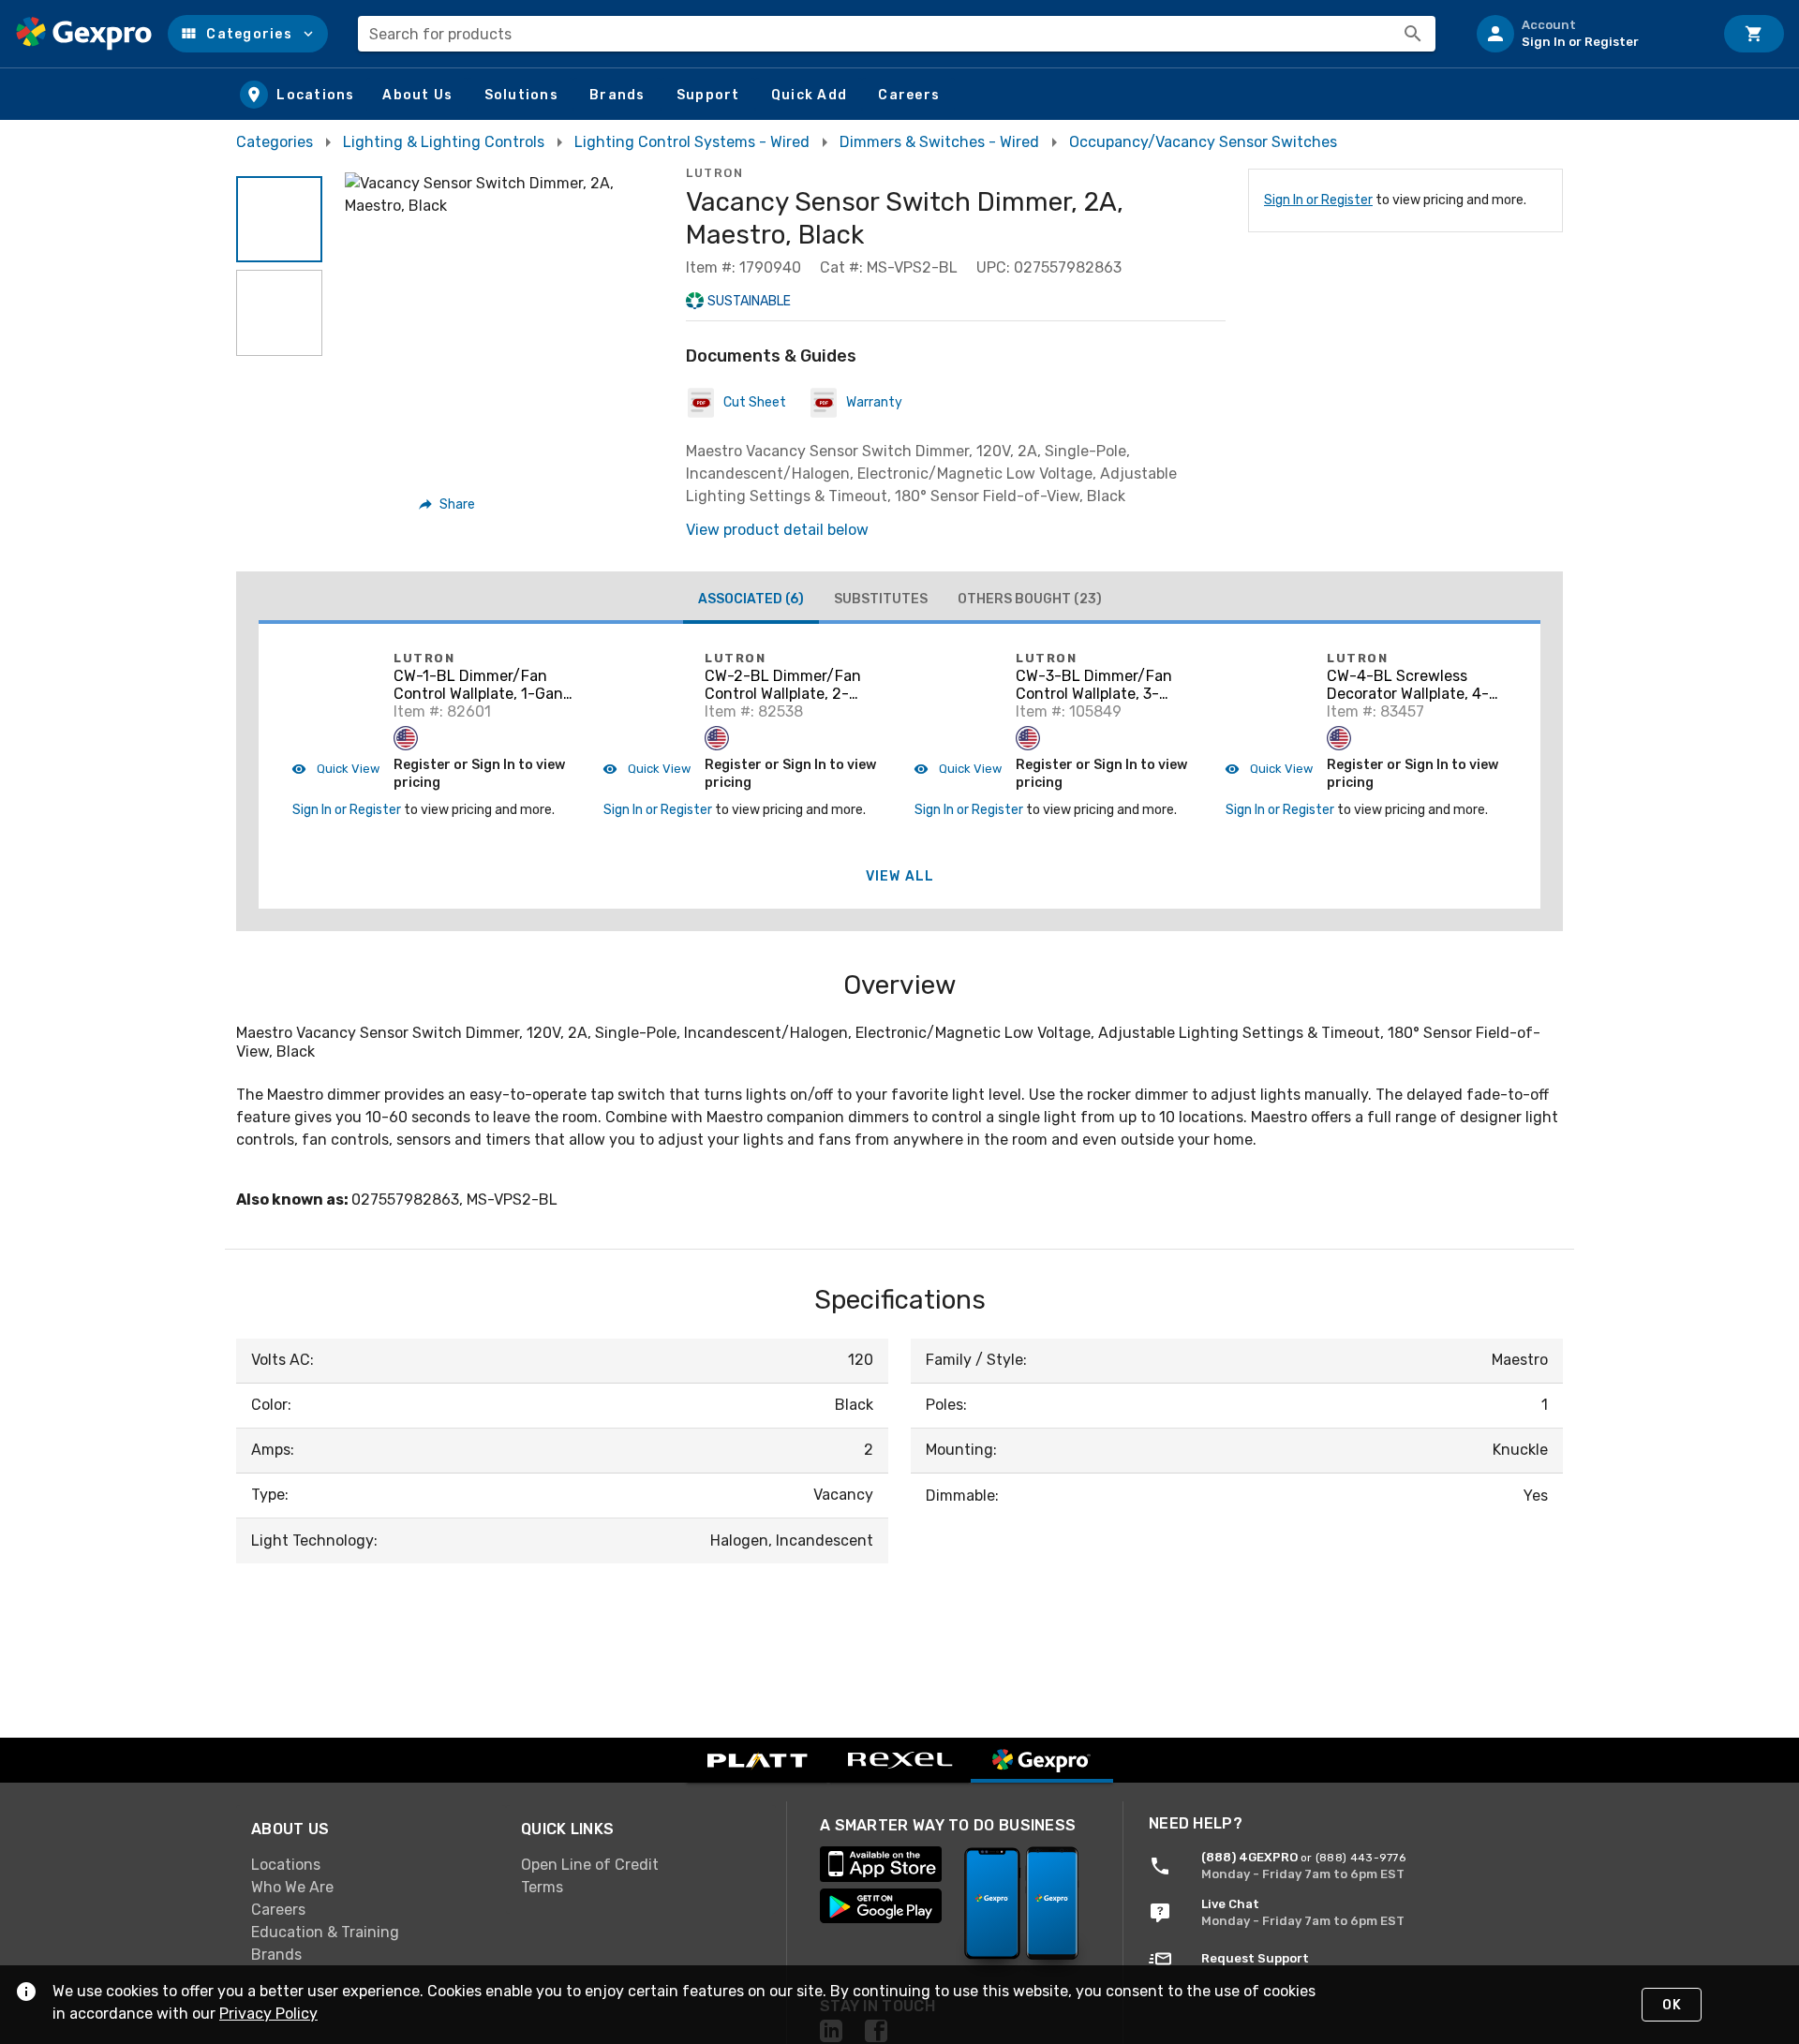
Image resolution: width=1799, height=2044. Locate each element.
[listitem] (1587, 34)
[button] (248, 34)
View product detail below (777, 530)
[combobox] (897, 34)
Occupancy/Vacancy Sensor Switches (1203, 142)
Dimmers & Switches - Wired (939, 142)
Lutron (714, 173)
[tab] (751, 601)
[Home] (84, 34)
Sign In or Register (1318, 200)
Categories (275, 142)
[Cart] (1754, 34)
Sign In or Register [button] (347, 810)
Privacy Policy (268, 2014)
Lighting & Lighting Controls (444, 142)
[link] (371, 1865)
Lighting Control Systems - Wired (692, 142)
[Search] (1413, 34)
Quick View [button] (347, 769)
